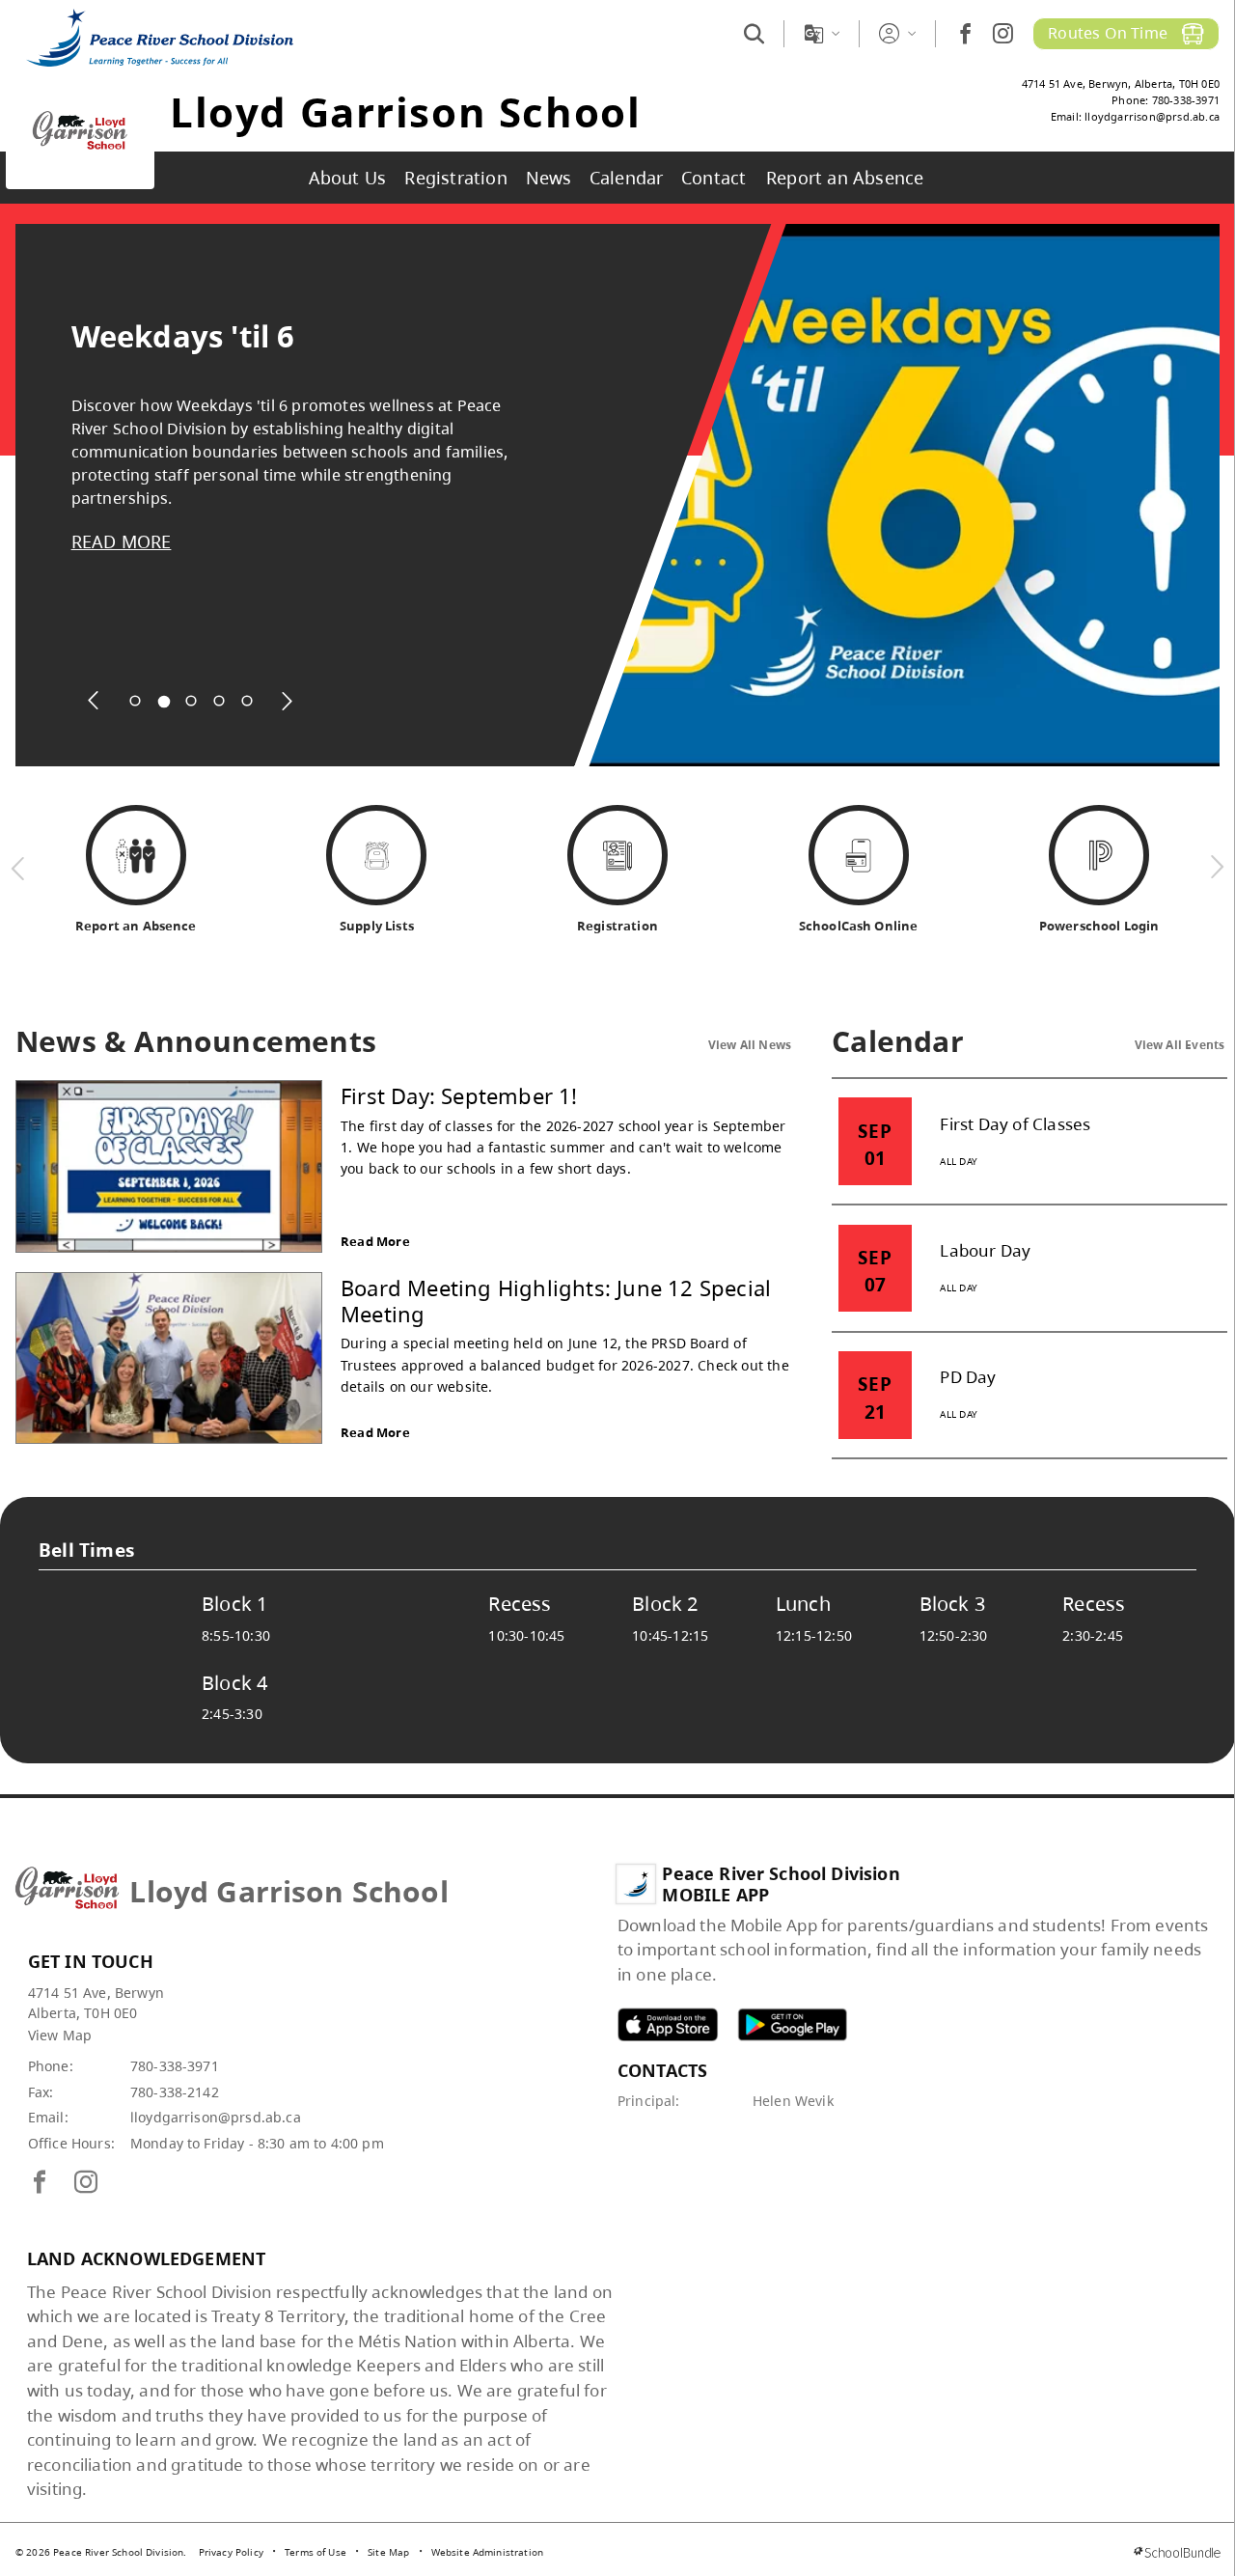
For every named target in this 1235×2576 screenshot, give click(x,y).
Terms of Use (316, 2552)
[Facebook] (965, 33)
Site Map (388, 2552)
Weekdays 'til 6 (183, 336)
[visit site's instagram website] (86, 2183)
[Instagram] (1003, 33)
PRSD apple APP (668, 2024)
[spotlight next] (288, 701)
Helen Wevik (793, 2101)
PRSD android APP (792, 2024)
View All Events (1180, 1045)
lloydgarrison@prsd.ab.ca (216, 2117)
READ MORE (122, 541)
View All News (750, 1045)
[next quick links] (1217, 868)
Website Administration (488, 2552)
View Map (60, 2035)
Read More (375, 1241)
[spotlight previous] (95, 701)
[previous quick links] (18, 868)
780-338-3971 (175, 2066)
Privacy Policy (231, 2552)
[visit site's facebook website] (40, 2183)
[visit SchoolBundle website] (1177, 2552)
